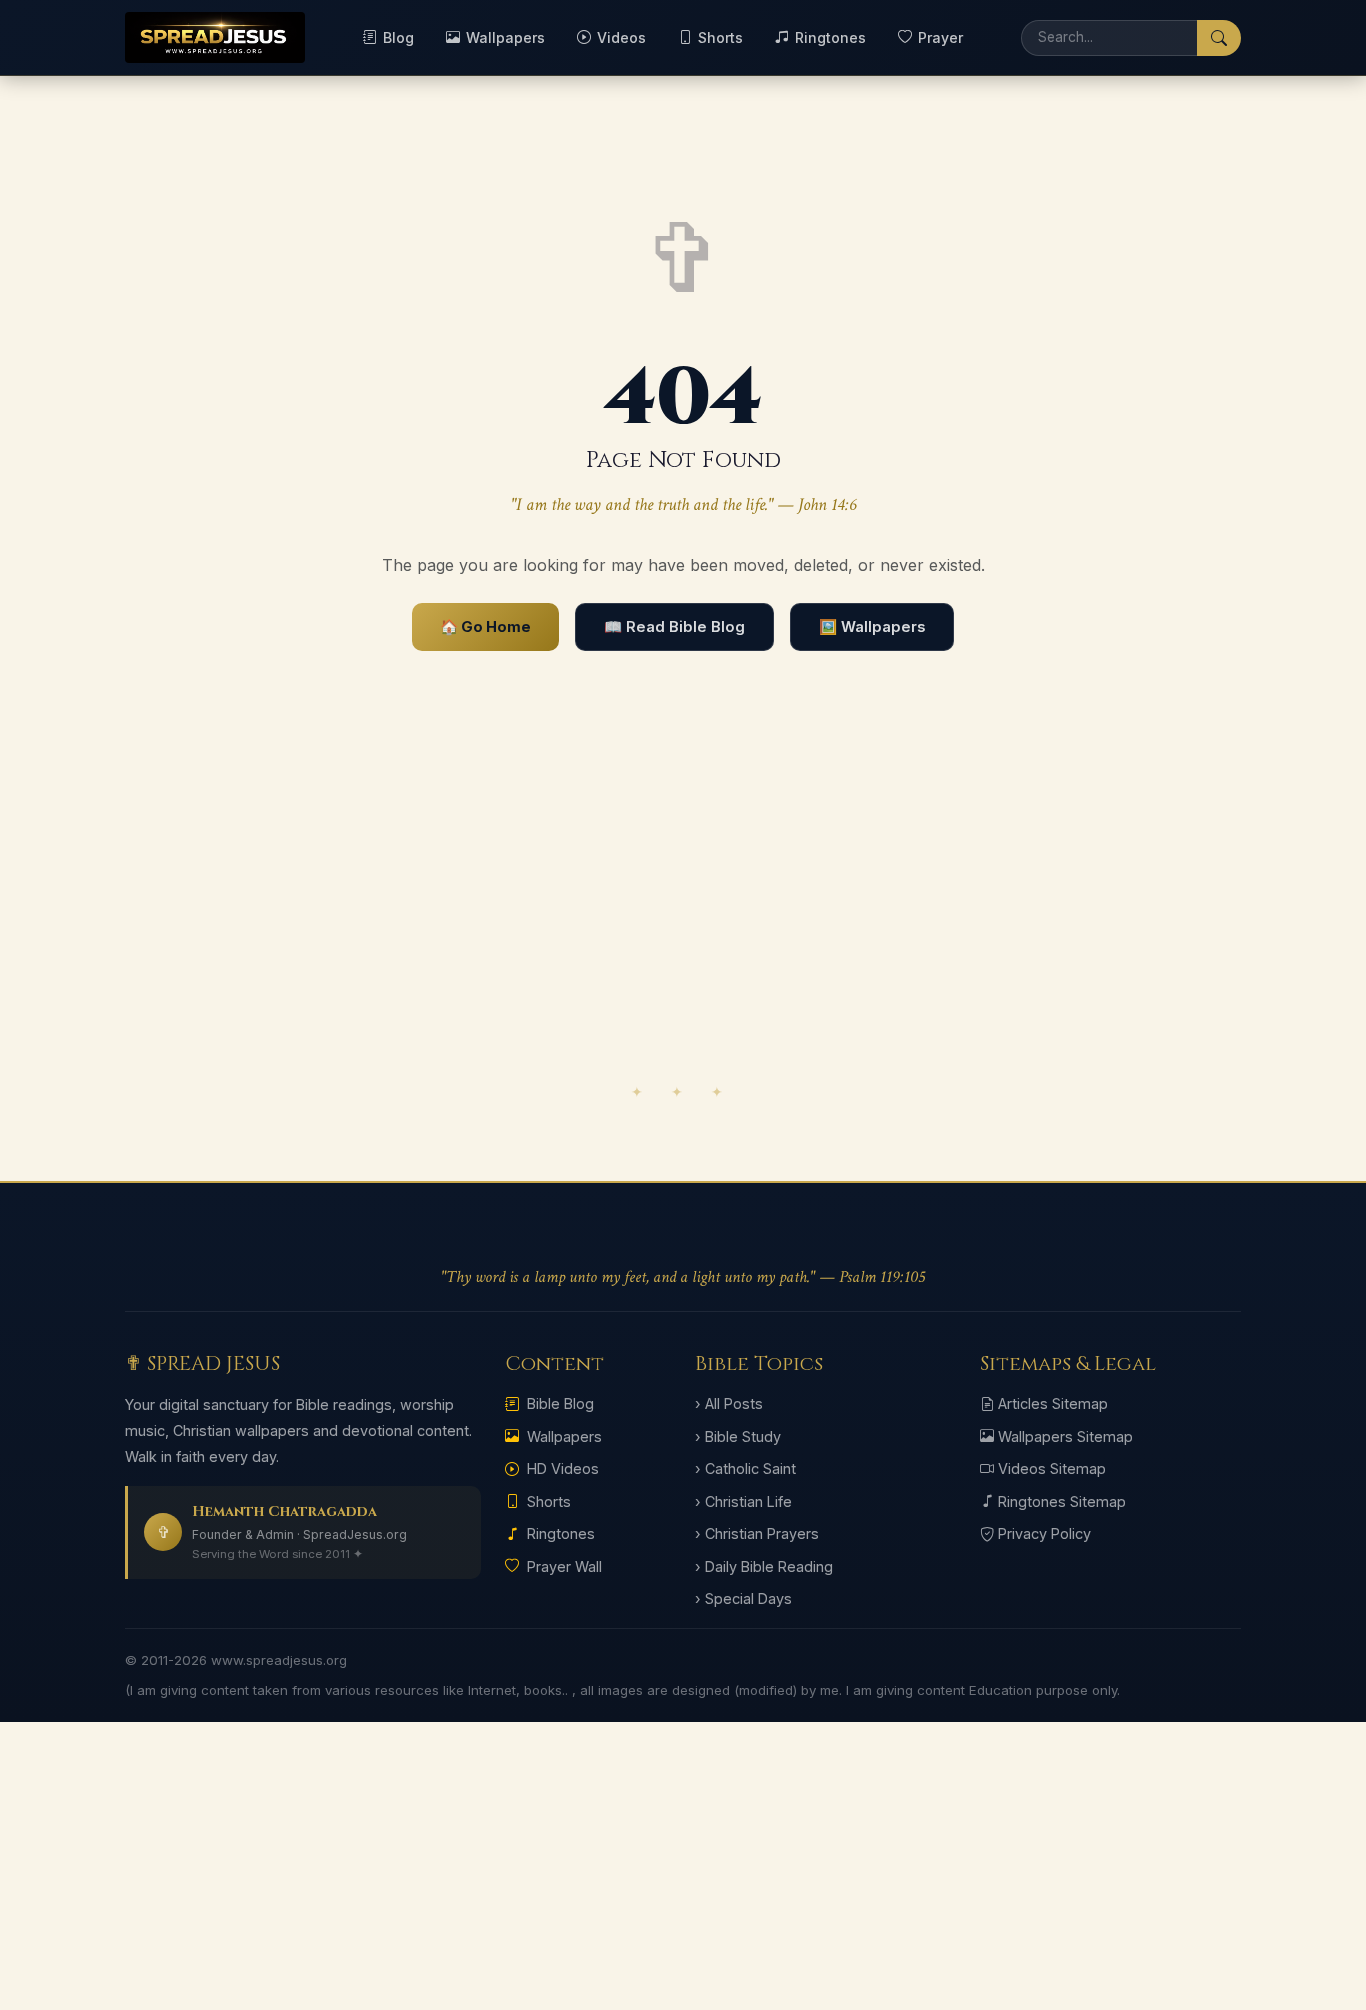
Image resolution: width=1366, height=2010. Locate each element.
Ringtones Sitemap (1062, 1501)
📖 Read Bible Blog (674, 627)
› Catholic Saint (745, 1468)
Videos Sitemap (1052, 1468)
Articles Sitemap (1053, 1403)
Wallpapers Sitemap (1065, 1436)
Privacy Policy (1044, 1533)
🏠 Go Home (485, 627)
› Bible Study (738, 1436)
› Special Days (743, 1598)
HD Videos (563, 1468)
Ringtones (830, 37)
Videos (621, 37)
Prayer (940, 37)
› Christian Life (743, 1501)
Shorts (720, 37)
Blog (398, 37)
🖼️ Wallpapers (872, 627)
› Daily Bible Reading (764, 1566)
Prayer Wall (564, 1566)
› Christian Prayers (757, 1533)
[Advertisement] (683, 915)
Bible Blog (560, 1403)
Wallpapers (505, 37)
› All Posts (729, 1403)
